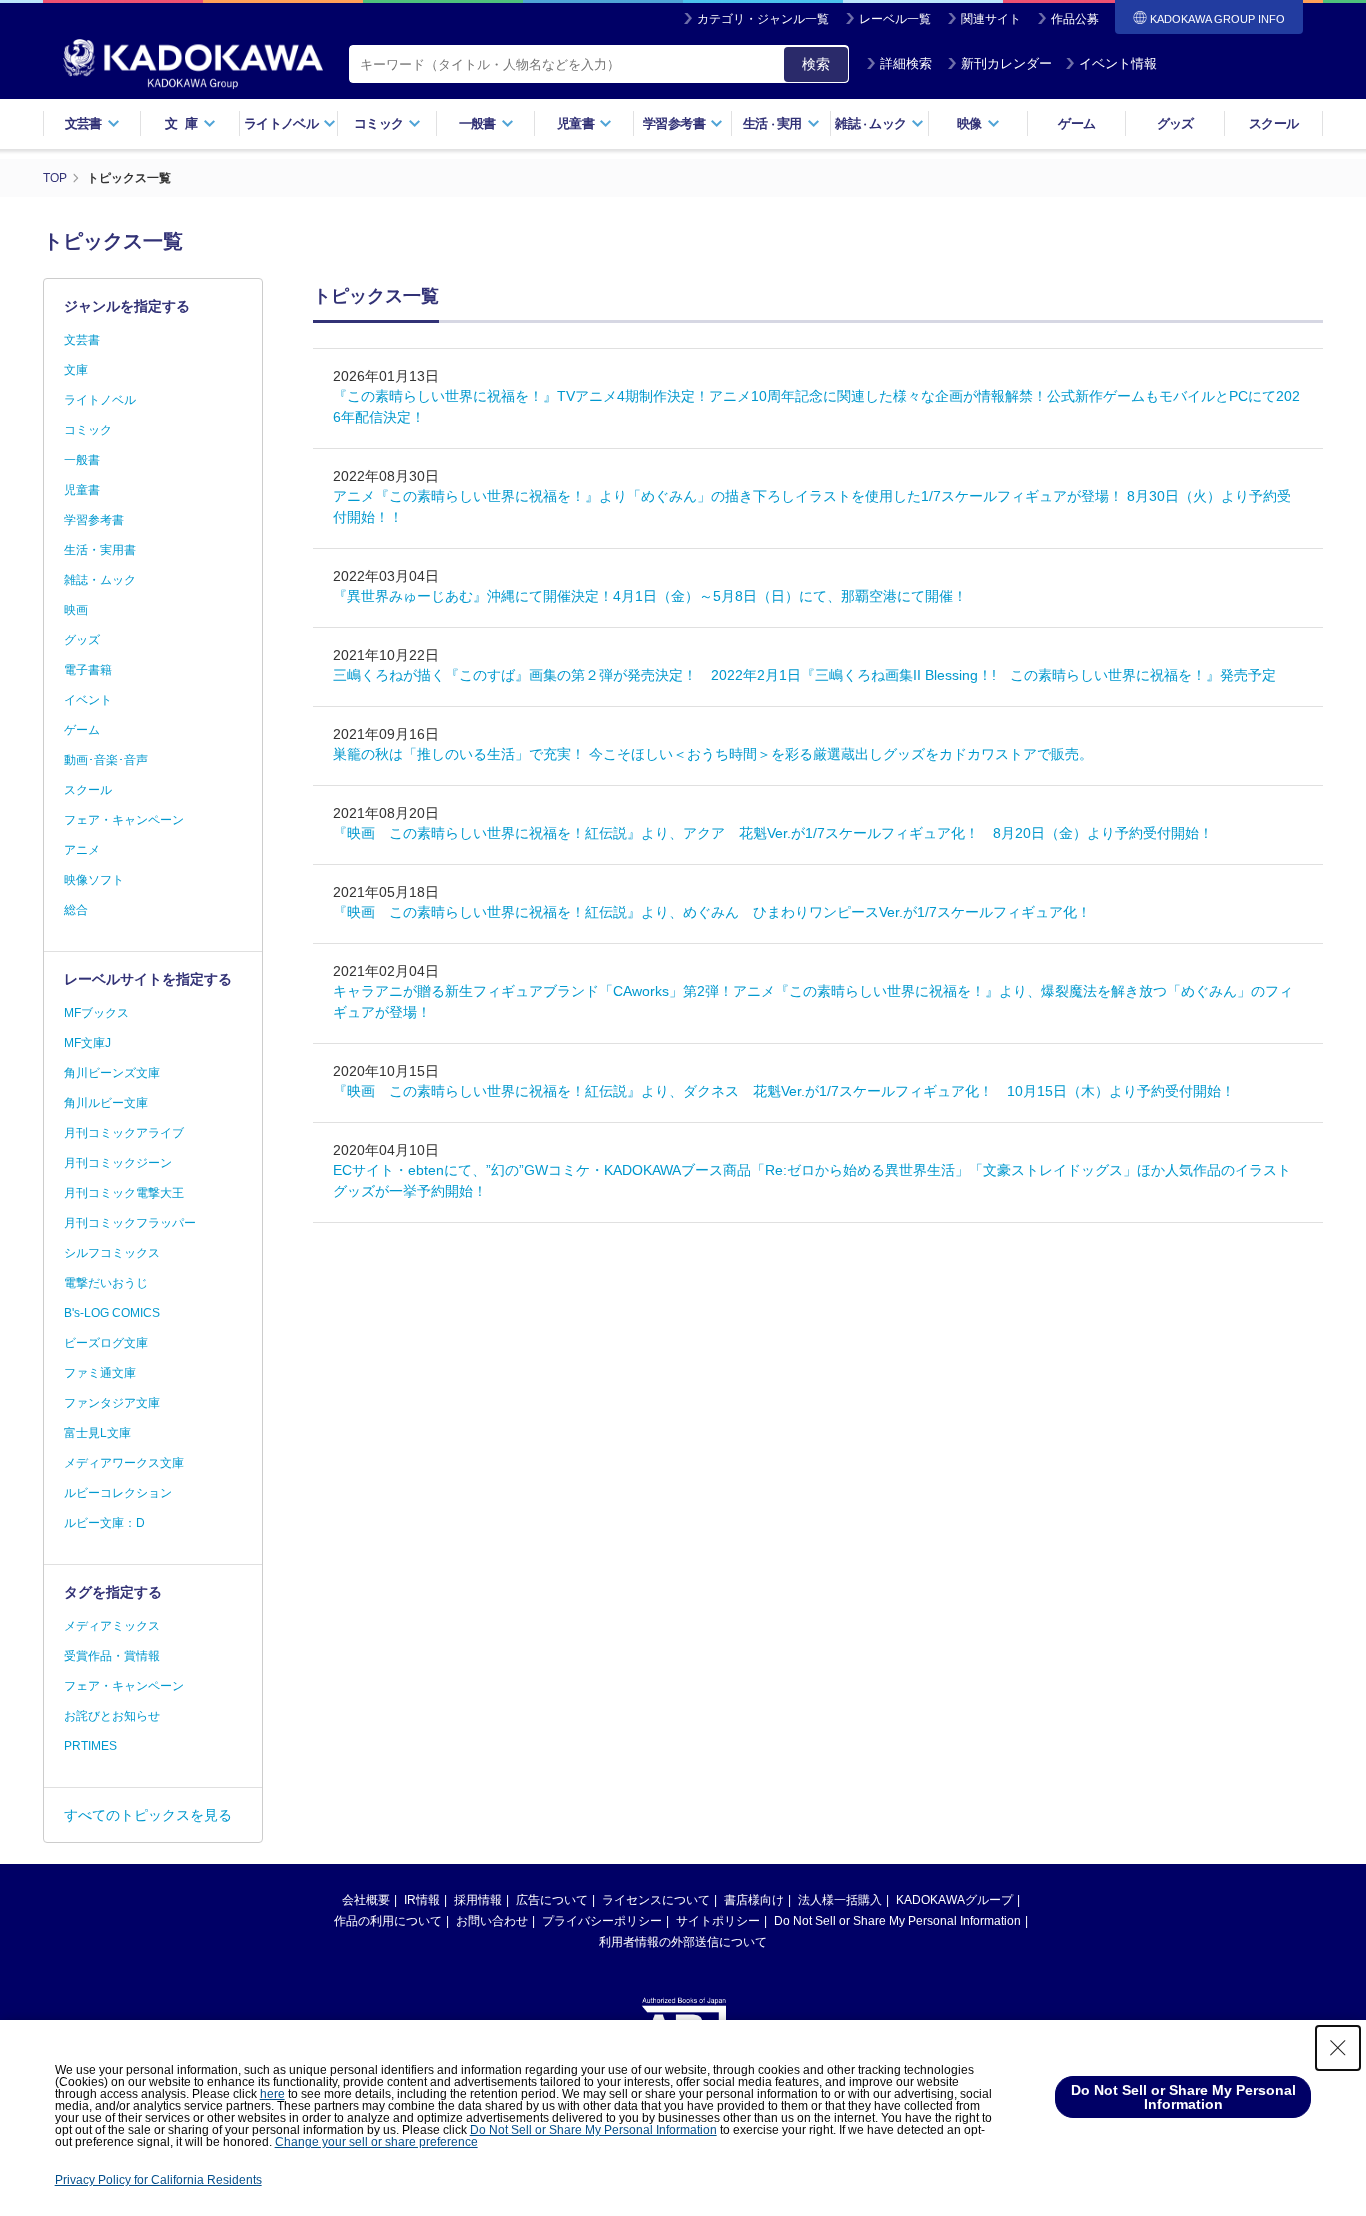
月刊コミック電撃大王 (124, 1193)
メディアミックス (112, 1626)
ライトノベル (100, 400)
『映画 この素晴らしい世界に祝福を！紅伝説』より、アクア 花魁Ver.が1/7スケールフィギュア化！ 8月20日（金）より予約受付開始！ (773, 833)
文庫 (76, 370)
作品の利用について (388, 1921)
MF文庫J (87, 1043)
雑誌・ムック (100, 580)
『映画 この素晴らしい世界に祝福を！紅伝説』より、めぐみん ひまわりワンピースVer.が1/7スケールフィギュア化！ (719, 912)
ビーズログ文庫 (106, 1343)
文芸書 (82, 340)
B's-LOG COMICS (112, 1313)
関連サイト (991, 19)
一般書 (82, 460)
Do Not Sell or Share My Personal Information (897, 1921)
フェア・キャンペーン (124, 820)
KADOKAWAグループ (954, 1900)
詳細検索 (906, 63)
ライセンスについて (656, 1900)
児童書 (82, 490)
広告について (552, 1900)
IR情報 (422, 1900)
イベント (88, 700)
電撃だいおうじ (106, 1283)
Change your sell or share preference (376, 2142)
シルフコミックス (112, 1253)
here (272, 2094)
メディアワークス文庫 (124, 1463)
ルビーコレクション (118, 1493)
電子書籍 (88, 670)
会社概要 (366, 1900)
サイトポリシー (718, 1921)
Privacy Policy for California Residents (158, 2180)
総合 (76, 910)
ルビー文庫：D (104, 1523)
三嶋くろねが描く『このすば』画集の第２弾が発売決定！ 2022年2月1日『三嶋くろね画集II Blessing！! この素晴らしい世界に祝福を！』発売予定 (804, 675)
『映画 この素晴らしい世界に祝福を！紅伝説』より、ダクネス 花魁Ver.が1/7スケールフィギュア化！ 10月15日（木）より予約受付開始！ (784, 1091)
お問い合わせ (492, 1921)
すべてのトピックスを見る (148, 1815)
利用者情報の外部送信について (683, 1942)
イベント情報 (1118, 63)
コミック (88, 430)
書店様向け (754, 1900)
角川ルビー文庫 (106, 1103)
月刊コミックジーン (118, 1163)
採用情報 (478, 1900)
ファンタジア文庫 (112, 1403)
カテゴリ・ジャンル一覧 (763, 19)
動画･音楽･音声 (106, 760)
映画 (76, 610)
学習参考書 (94, 520)
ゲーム (1076, 123)
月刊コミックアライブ (124, 1133)
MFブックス (96, 1013)
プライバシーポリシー (602, 1921)
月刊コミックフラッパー (130, 1223)
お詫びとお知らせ (112, 1716)
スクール (1273, 123)
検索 (816, 64)
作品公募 (1075, 19)
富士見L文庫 (97, 1433)
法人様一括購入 (840, 1900)
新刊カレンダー (1006, 63)
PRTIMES (90, 1746)
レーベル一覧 (895, 19)
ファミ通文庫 (100, 1373)
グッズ (1175, 123)
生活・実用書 (100, 550)
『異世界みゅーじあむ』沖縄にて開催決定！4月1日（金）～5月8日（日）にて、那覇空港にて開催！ (650, 596)
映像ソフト (94, 880)
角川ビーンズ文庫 (112, 1073)
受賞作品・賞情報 (112, 1656)
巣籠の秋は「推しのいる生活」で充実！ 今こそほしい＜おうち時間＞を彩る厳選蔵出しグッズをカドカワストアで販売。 (713, 754)
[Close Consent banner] (1338, 2048)
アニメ (82, 850)
